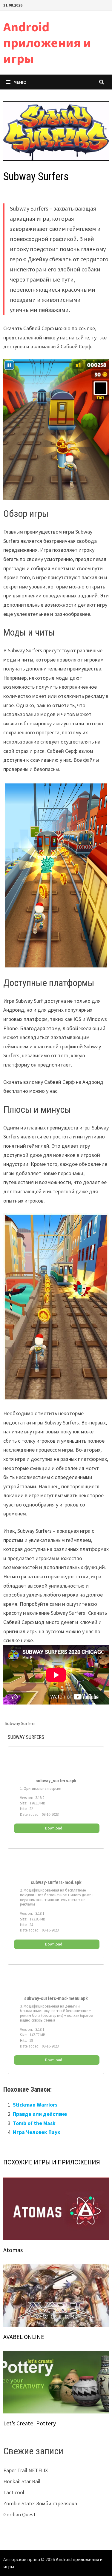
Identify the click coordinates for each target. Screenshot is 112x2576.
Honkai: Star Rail (22, 2481)
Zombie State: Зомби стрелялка (40, 2503)
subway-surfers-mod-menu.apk (56, 1999)
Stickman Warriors (35, 2105)
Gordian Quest (19, 2514)
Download (54, 1828)
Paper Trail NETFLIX (26, 2470)
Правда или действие (40, 2114)
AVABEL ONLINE (24, 2337)
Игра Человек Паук (37, 2132)
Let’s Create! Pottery (30, 2423)
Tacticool (14, 2492)
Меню (20, 82)
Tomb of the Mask (34, 2123)
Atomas (13, 2250)
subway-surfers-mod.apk (56, 1883)
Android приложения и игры (47, 43)
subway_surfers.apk (56, 1781)
